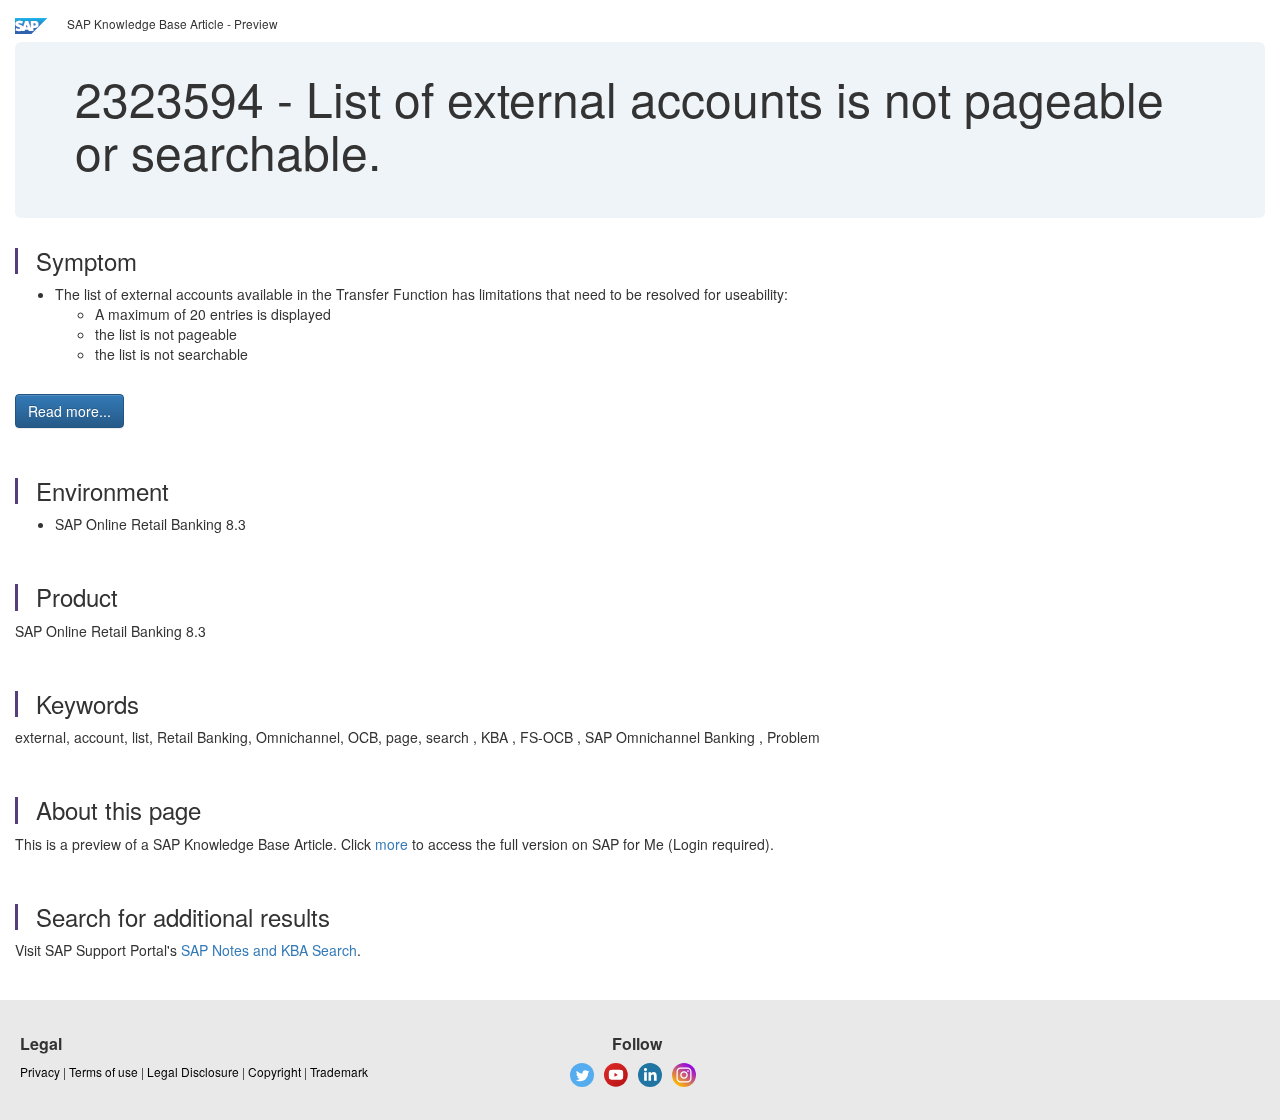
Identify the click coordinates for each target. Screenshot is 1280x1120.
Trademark (339, 1071)
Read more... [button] (69, 411)
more (391, 844)
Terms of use (103, 1071)
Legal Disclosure (193, 1071)
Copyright (274, 1071)
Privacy (40, 1071)
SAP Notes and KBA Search (269, 950)
